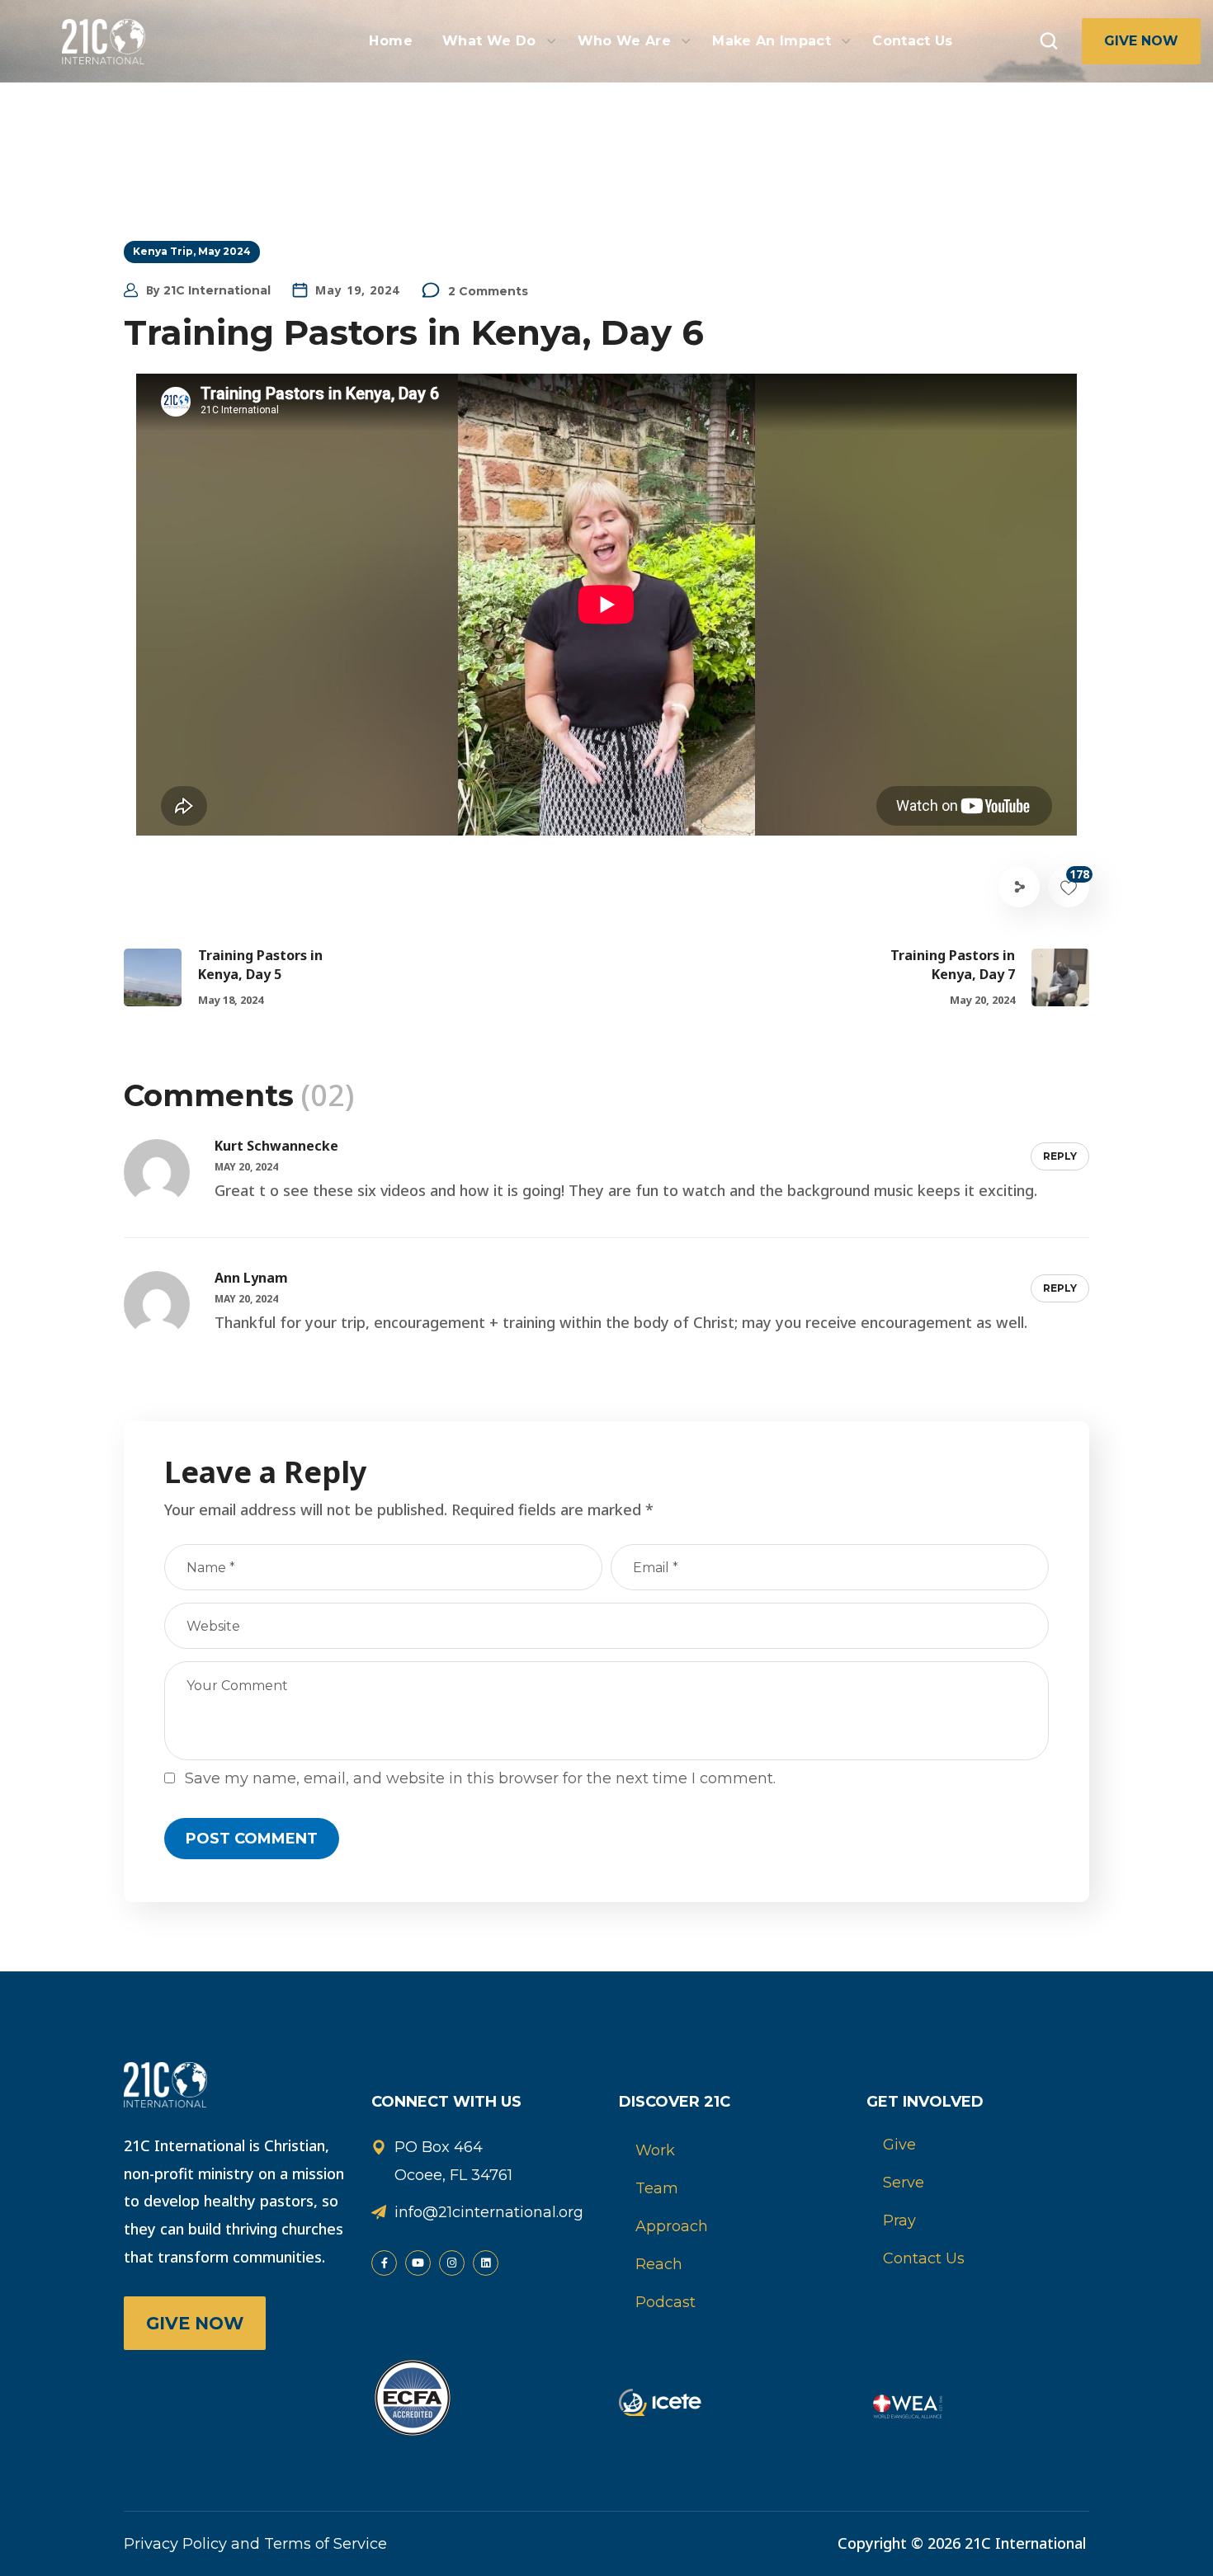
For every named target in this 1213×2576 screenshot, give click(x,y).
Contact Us (924, 2258)
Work (655, 2150)
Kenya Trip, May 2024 (192, 251)
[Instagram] (452, 2263)
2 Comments (488, 291)
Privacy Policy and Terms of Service (255, 2544)
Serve (904, 2183)
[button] (1049, 41)
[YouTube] (418, 2263)
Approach (672, 2226)
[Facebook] (384, 2263)
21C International (217, 290)
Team (657, 2188)
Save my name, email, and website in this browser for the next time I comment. (480, 1778)
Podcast (665, 2302)
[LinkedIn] (486, 2263)
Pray (899, 2220)
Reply (1060, 1156)
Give (899, 2145)
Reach (659, 2264)
